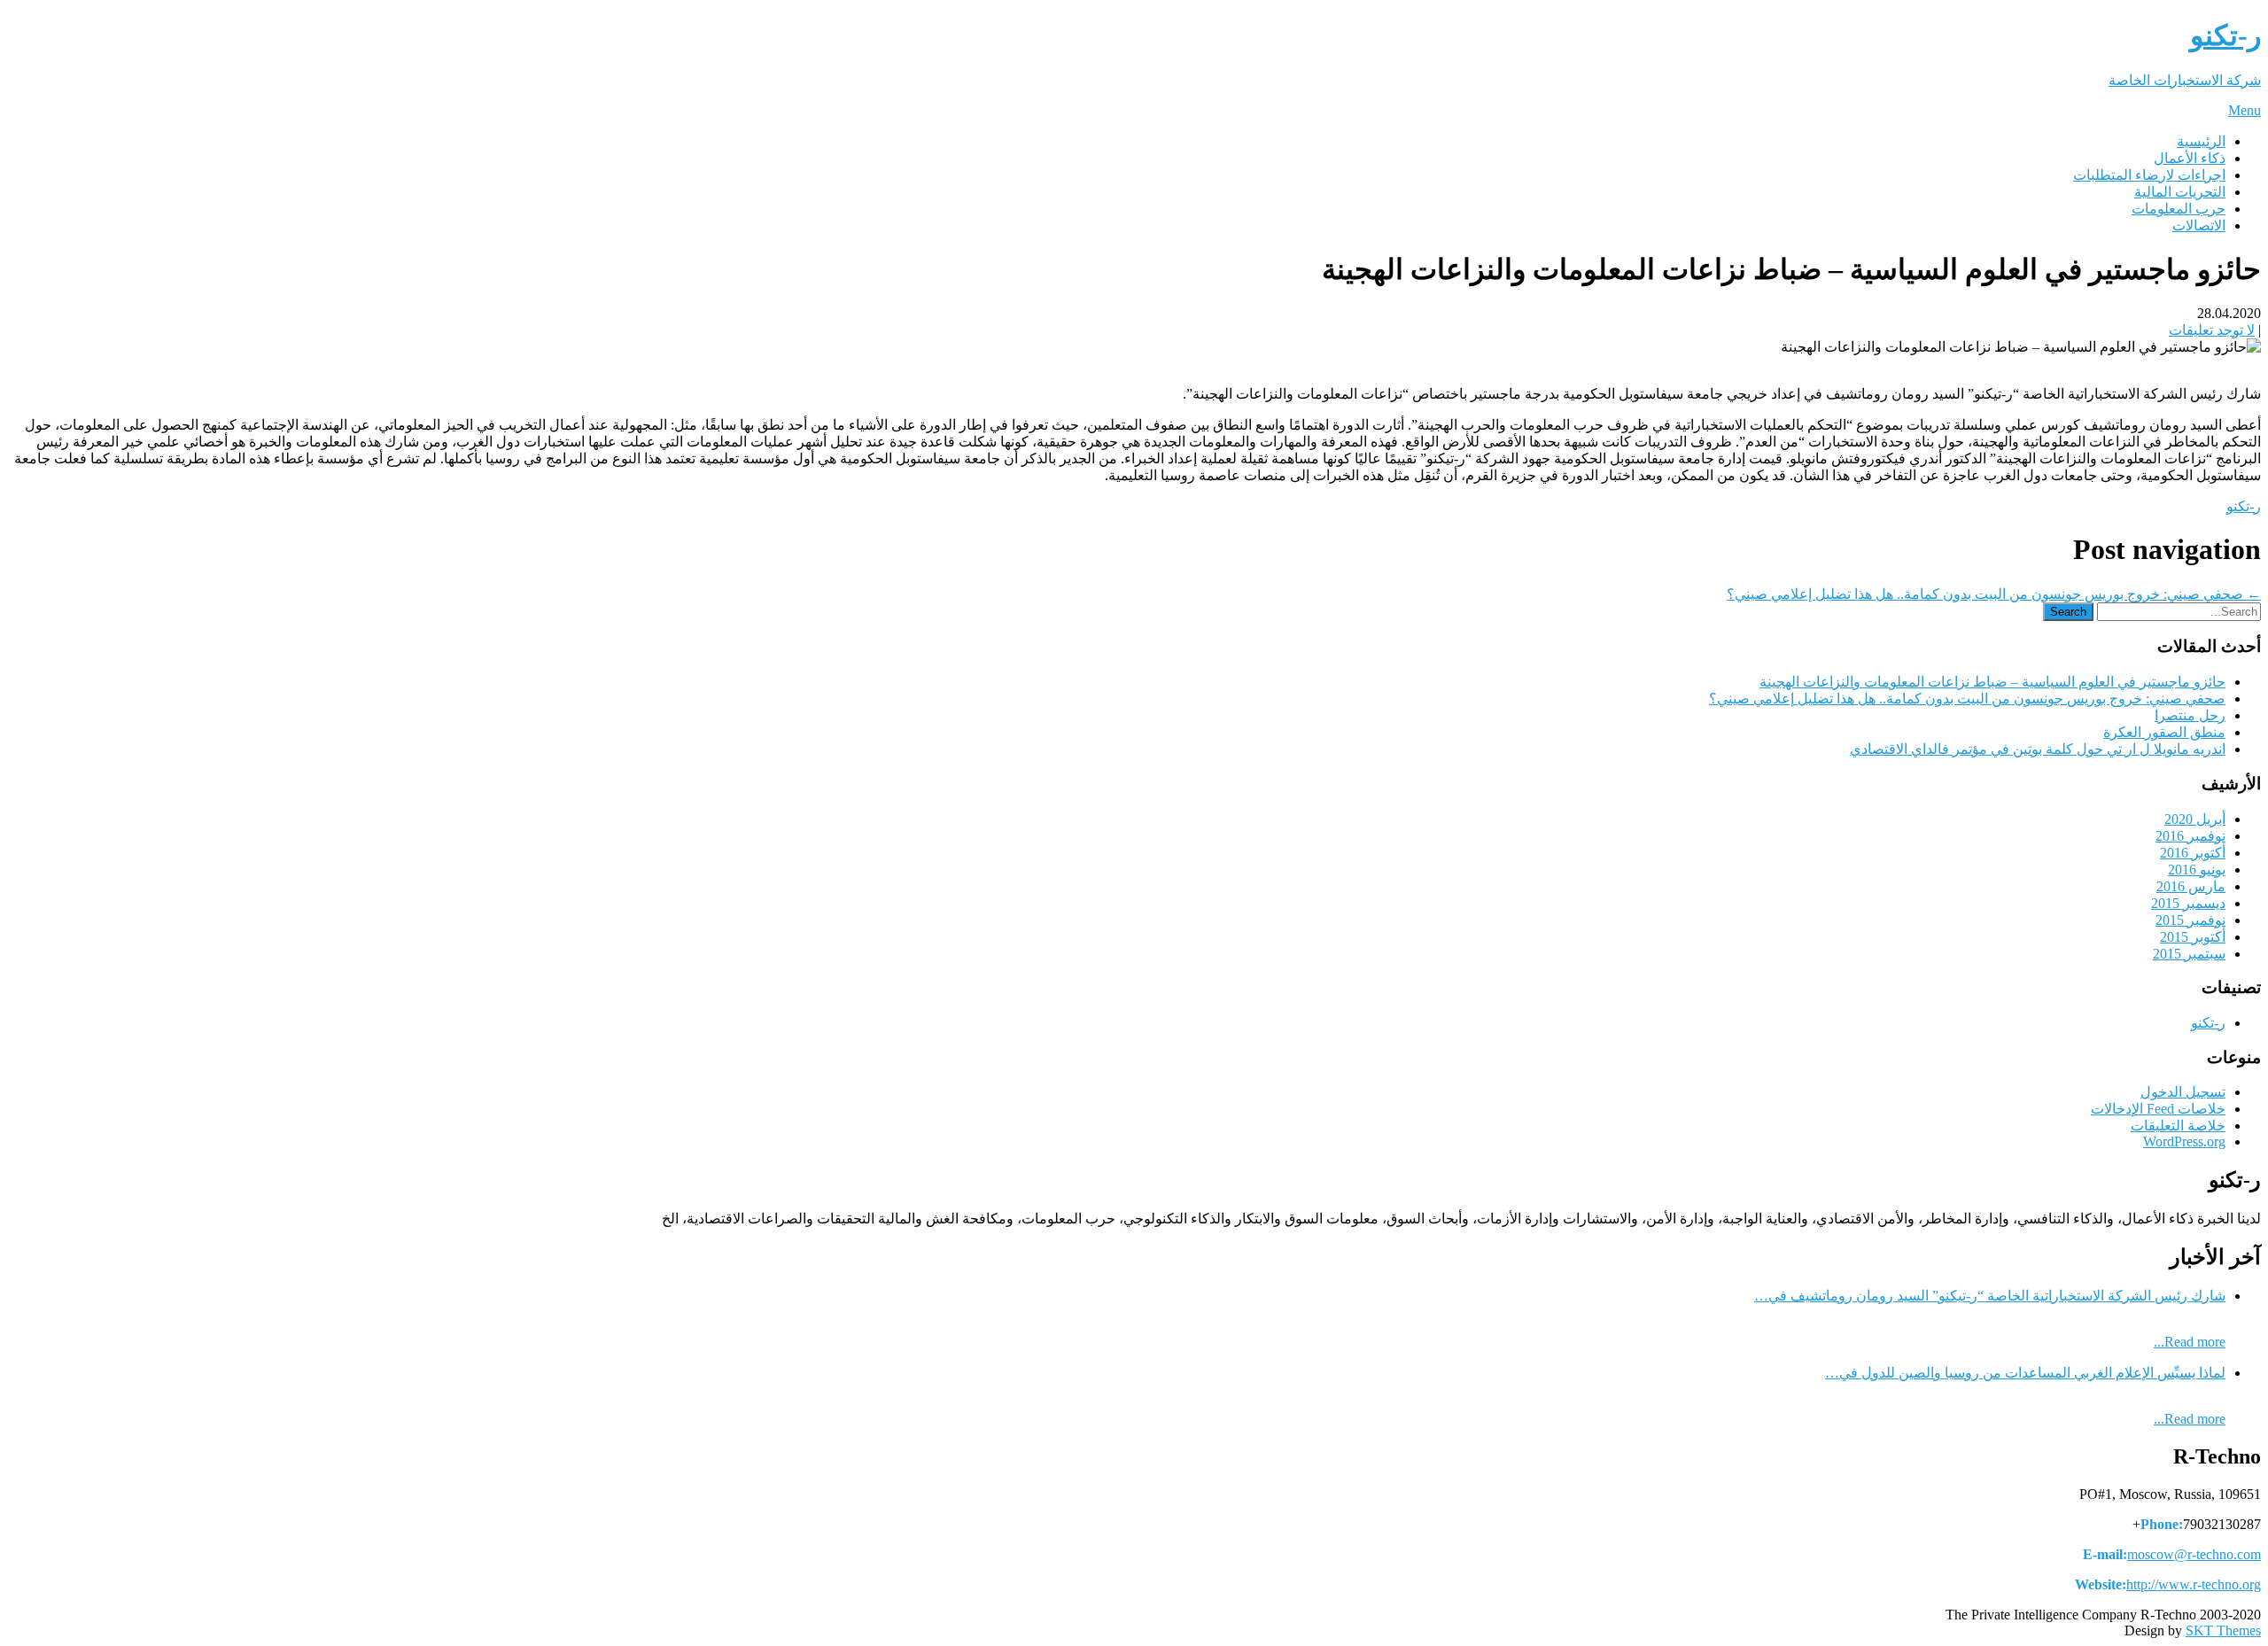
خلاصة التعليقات (2178, 1126)
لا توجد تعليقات (2212, 330)
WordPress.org (2184, 1141)
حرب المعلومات (2179, 209)
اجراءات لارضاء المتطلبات (2149, 175)
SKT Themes (2223, 1630)
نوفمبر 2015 (2190, 920)
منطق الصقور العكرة (2164, 732)
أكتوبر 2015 (2193, 937)
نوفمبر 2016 (2190, 836)
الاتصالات (2199, 225)
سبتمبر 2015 (2189, 954)
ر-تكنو (2244, 506)
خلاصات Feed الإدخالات (2158, 1109)
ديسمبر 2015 (2188, 903)
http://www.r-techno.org (2194, 1584)
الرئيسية (2201, 141)
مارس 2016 (2191, 886)
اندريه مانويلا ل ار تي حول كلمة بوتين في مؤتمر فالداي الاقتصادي (2038, 749)
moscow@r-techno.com (2194, 1554)
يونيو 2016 (2197, 870)
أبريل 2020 (2195, 819)
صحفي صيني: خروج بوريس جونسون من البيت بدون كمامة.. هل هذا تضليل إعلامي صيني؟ (1994, 594)
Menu (2245, 110)
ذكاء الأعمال (2190, 158)
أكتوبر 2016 (2193, 853)
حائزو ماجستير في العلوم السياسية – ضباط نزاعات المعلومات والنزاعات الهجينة (1992, 682)
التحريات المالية (2180, 192)
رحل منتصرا (2190, 715)
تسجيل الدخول (2183, 1092)
